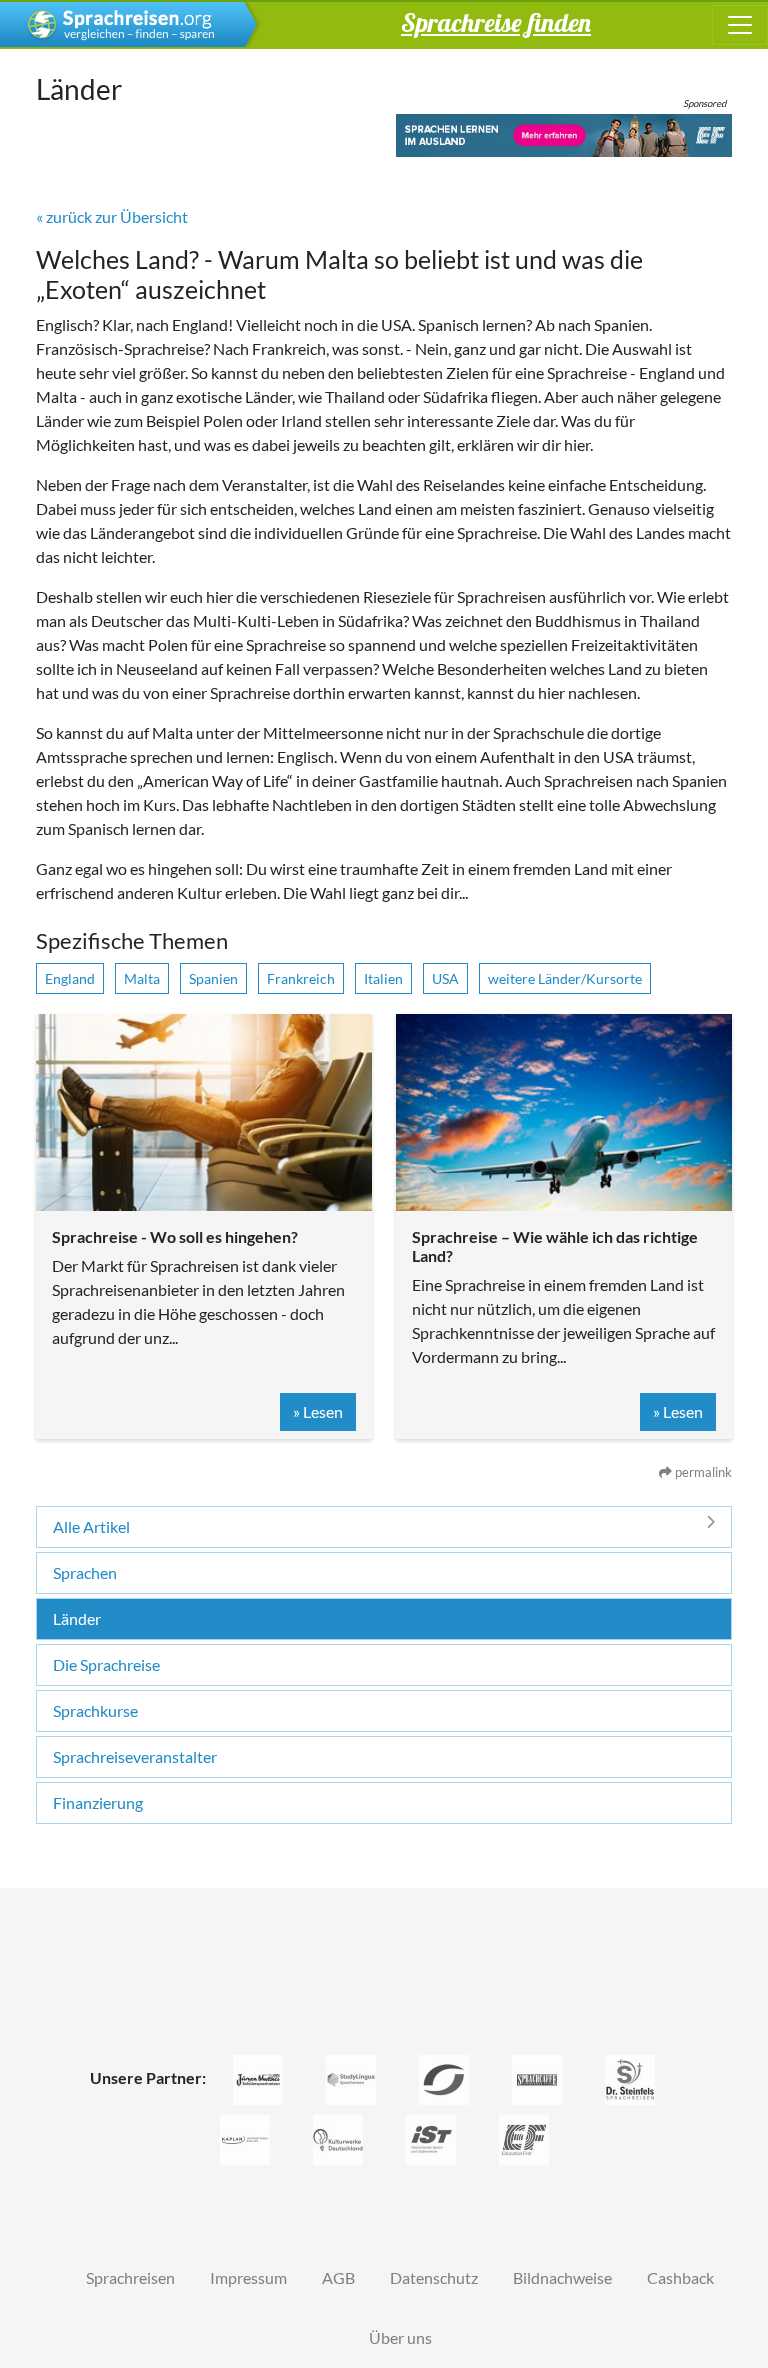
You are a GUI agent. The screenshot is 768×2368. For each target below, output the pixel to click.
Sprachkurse (95, 1710)
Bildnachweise (562, 2277)
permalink (702, 1472)
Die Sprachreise (106, 1664)
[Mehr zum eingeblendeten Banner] (564, 135)
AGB (338, 2277)
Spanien (213, 978)
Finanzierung (98, 1802)
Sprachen (85, 1572)
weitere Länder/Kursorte (565, 978)
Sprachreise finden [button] (496, 22)
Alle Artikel (91, 1526)
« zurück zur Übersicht (112, 216)
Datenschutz (434, 2277)
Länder (77, 1618)
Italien (383, 978)
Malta (142, 978)
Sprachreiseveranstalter (135, 1756)
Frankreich (301, 978)
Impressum (248, 2277)
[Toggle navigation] (740, 25)
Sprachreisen (130, 2277)
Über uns (400, 2337)
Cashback (680, 2277)
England (70, 978)
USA (445, 978)
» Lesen (318, 1411)
